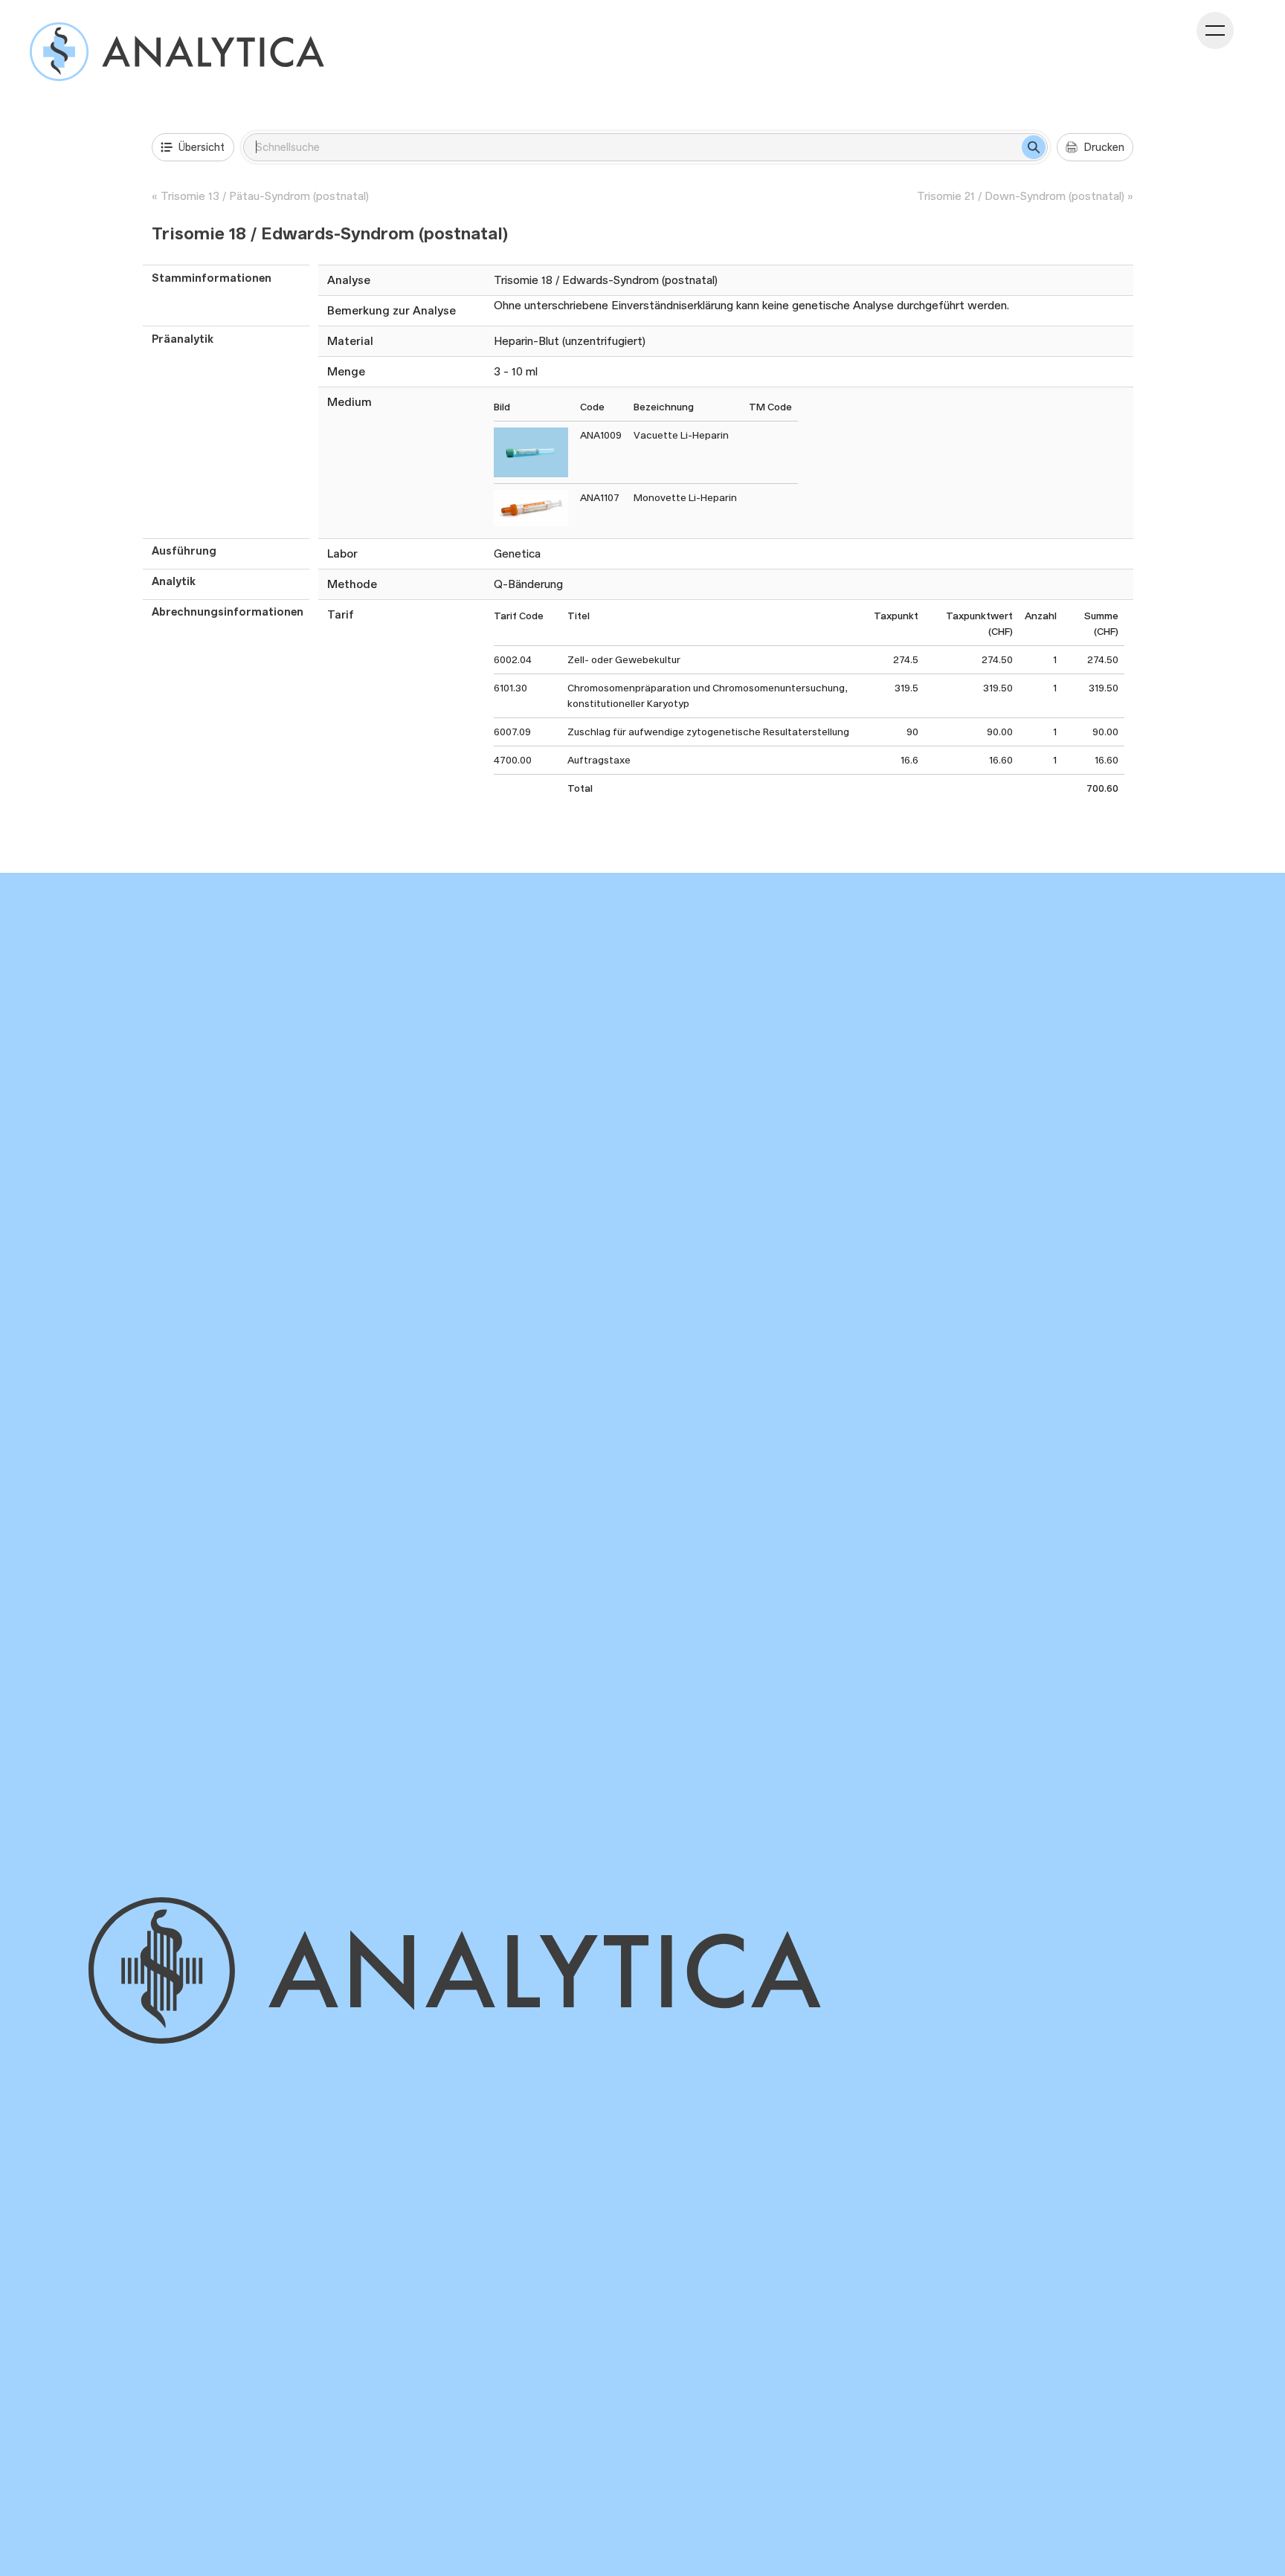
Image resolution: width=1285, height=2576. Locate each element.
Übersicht (202, 147)
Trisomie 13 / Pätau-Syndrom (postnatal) (265, 196)
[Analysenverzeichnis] (177, 52)
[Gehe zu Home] (499, 1970)
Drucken (1104, 147)
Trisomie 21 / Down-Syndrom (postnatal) (1021, 196)
